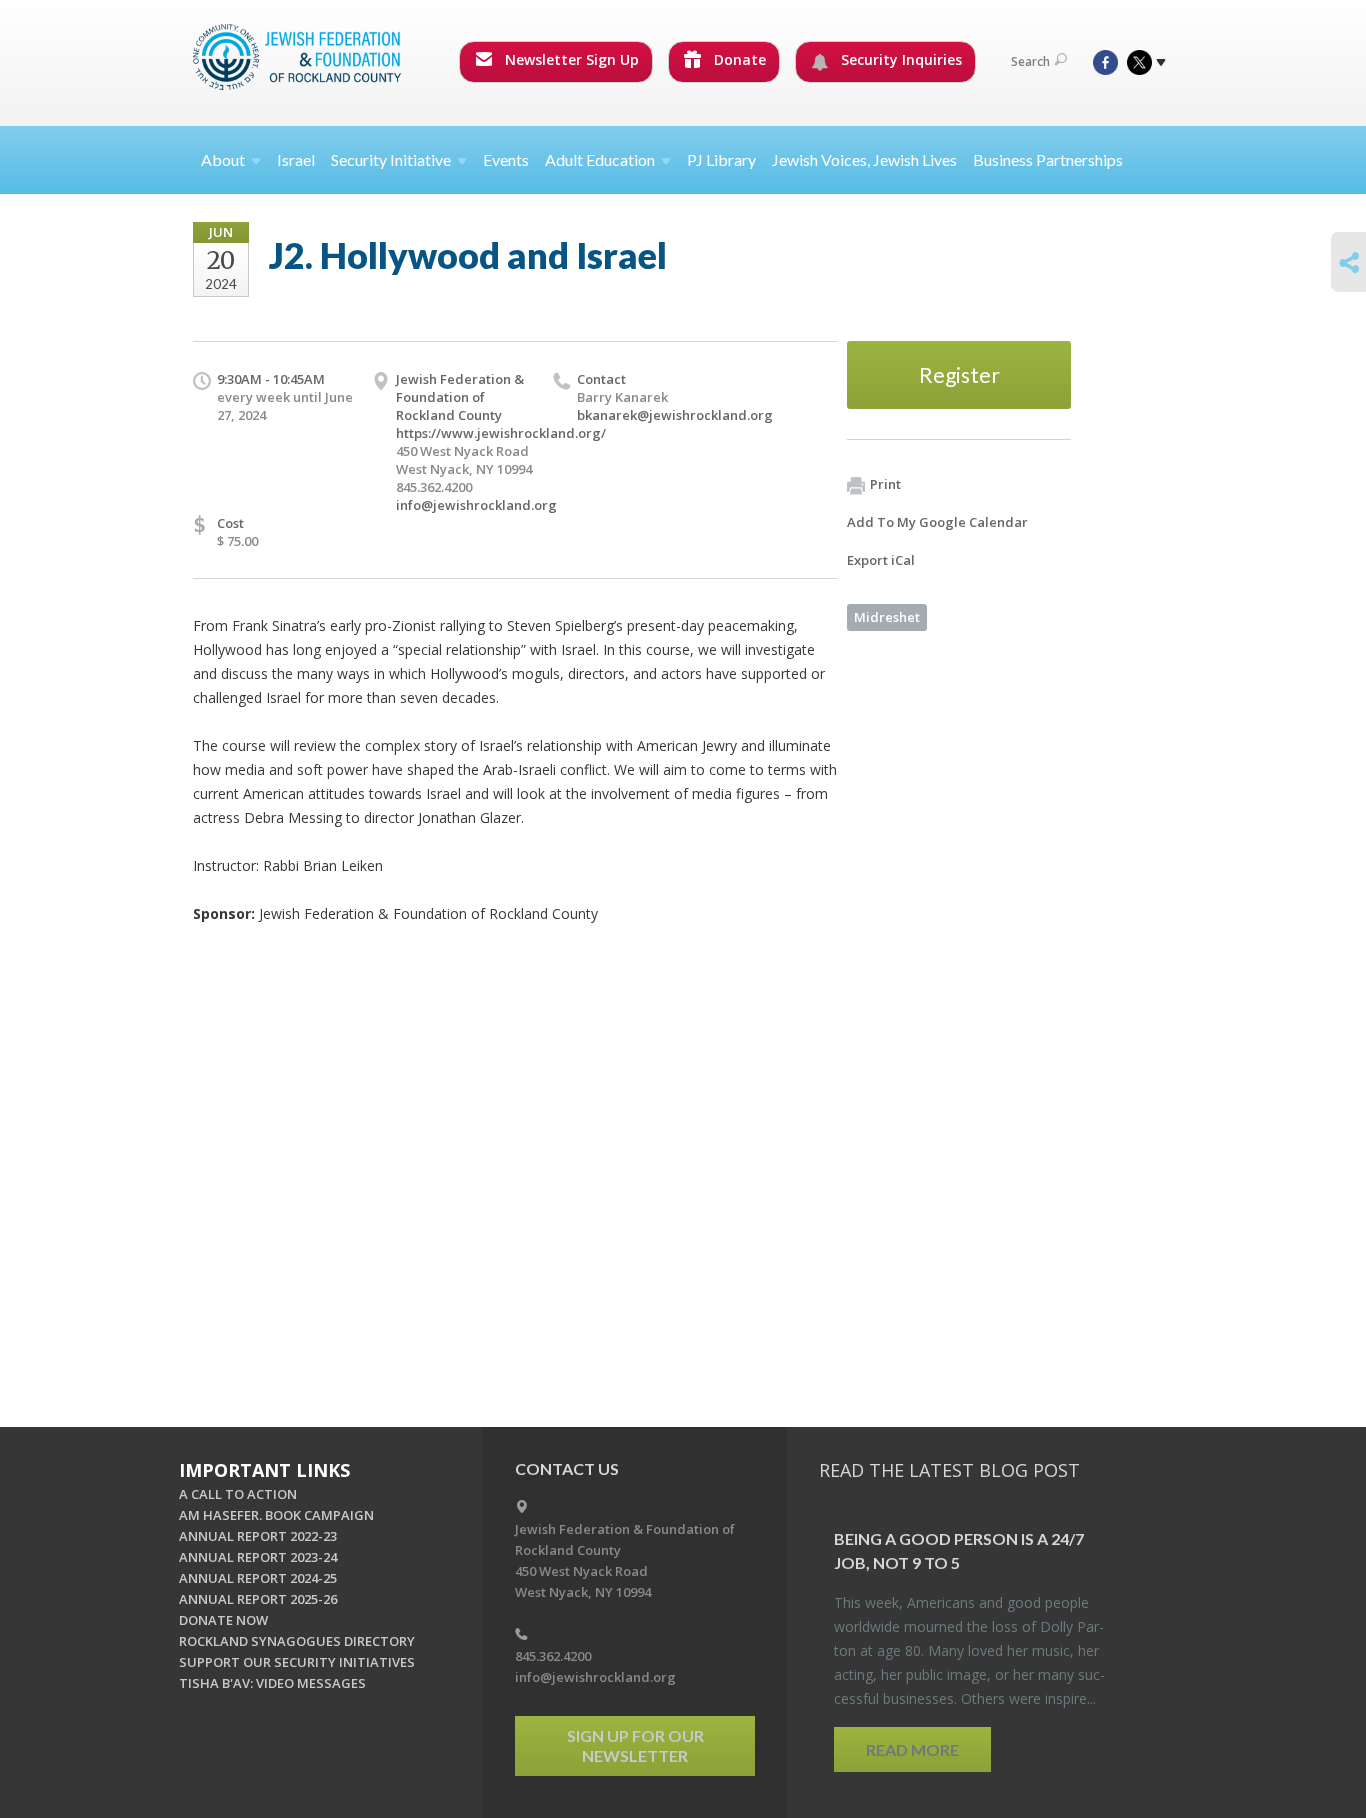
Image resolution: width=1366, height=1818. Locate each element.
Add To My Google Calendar (937, 522)
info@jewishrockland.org (476, 505)
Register (959, 374)
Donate (738, 59)
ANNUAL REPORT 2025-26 (258, 1599)
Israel (296, 159)
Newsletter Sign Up (570, 59)
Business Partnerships (1048, 159)
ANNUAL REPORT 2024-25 (258, 1578)
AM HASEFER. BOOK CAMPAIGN (276, 1515)
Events (506, 159)
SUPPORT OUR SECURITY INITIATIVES (297, 1662)
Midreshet (887, 617)
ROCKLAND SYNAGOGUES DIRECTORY (297, 1641)
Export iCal (881, 560)
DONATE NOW (223, 1620)
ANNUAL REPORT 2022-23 (258, 1536)
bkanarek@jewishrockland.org (675, 415)
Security (391, 159)
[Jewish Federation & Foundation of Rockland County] (299, 57)
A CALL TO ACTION (238, 1494)
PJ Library (721, 159)
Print (885, 484)
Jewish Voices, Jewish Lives (864, 159)
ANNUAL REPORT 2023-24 (258, 1557)
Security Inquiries (899, 59)
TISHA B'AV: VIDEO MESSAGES (272, 1683)
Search (1030, 61)
